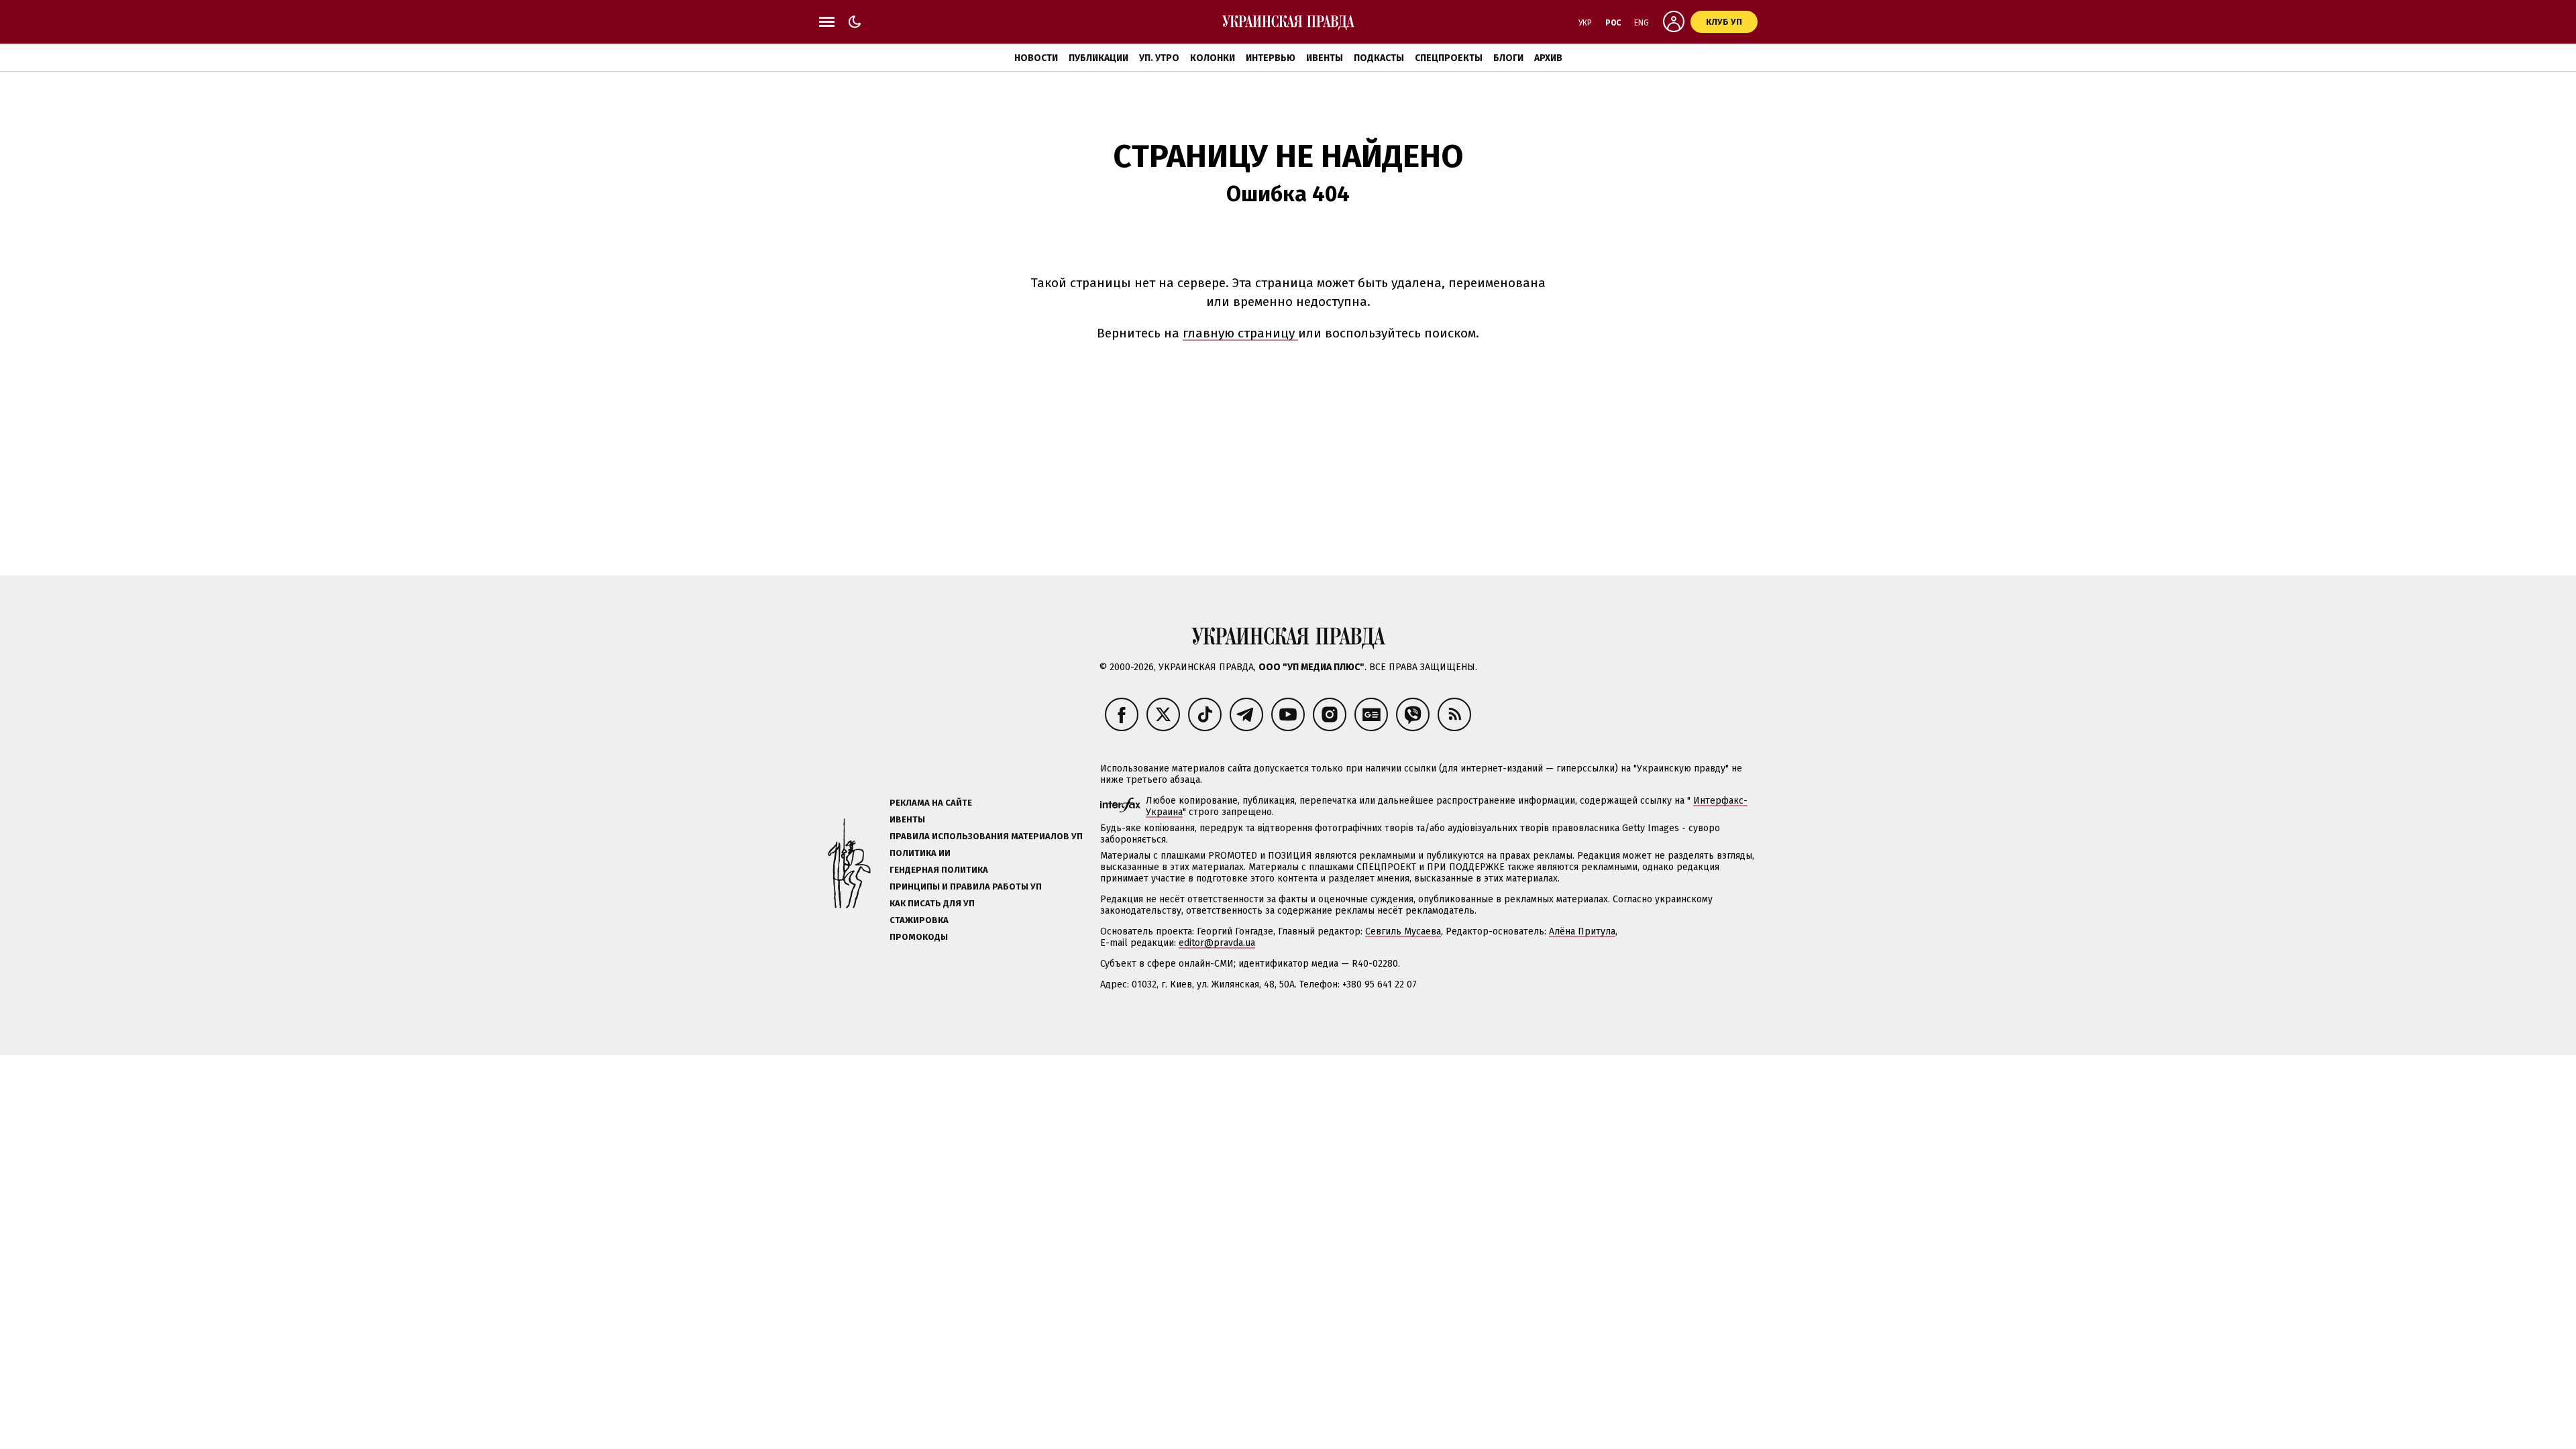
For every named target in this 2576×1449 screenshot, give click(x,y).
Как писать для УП (932, 903)
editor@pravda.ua (1217, 943)
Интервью (1271, 58)
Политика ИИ (920, 853)
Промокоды (919, 937)
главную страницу (1240, 333)
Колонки (1213, 58)
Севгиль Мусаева (1403, 931)
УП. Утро (1159, 58)
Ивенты (1325, 58)
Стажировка (919, 920)
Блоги (1508, 58)
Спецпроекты (1449, 58)
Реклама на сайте (931, 803)
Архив (1548, 58)
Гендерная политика (939, 870)
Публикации (1098, 58)
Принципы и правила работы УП (966, 887)
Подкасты (1379, 58)
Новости (1036, 58)
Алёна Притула (1582, 931)
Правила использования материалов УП (986, 836)
